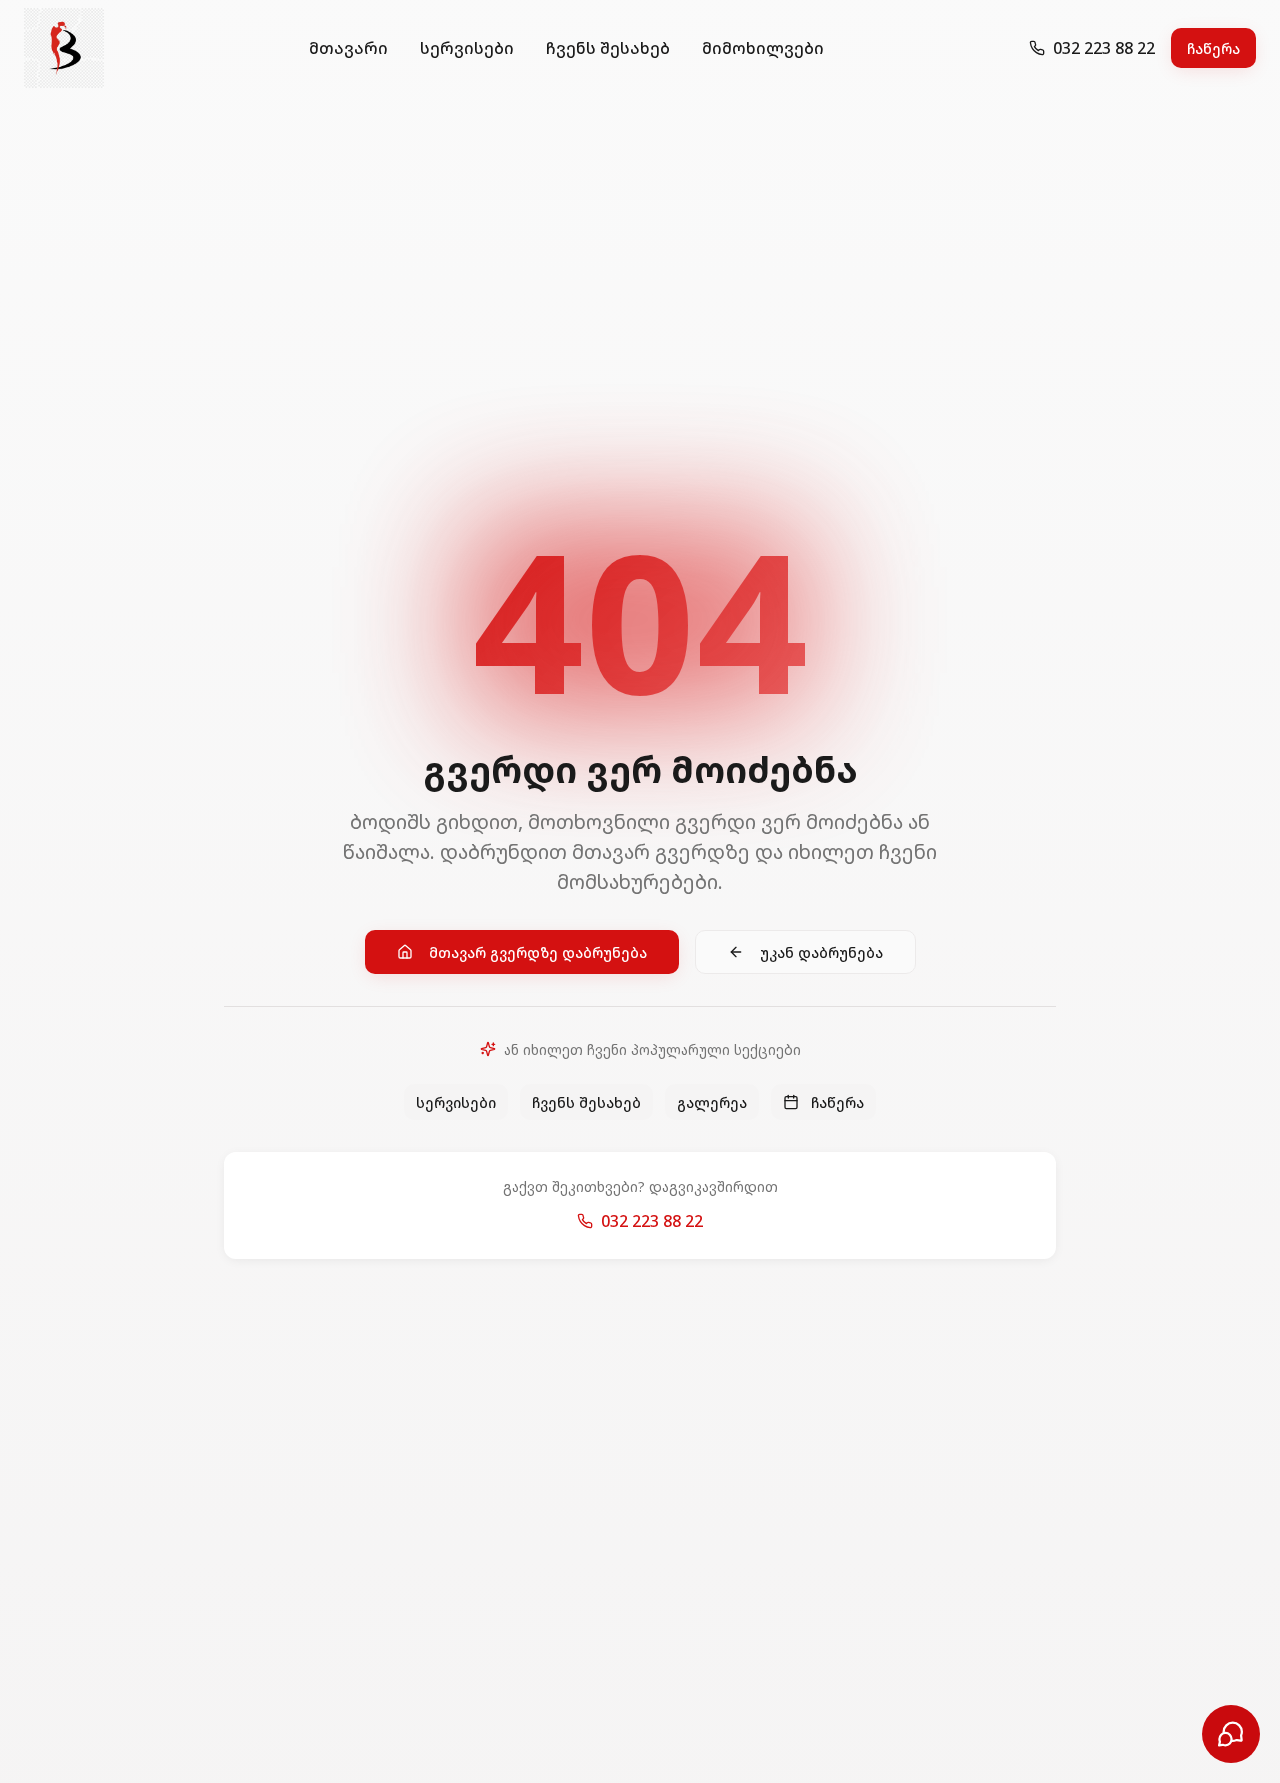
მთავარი (348, 48)
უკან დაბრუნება (821, 951)
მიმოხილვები (763, 48)
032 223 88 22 (652, 1221)
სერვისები (467, 48)
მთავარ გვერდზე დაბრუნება (538, 951)
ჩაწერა (1213, 48)
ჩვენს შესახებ (608, 48)
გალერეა (712, 1101)
